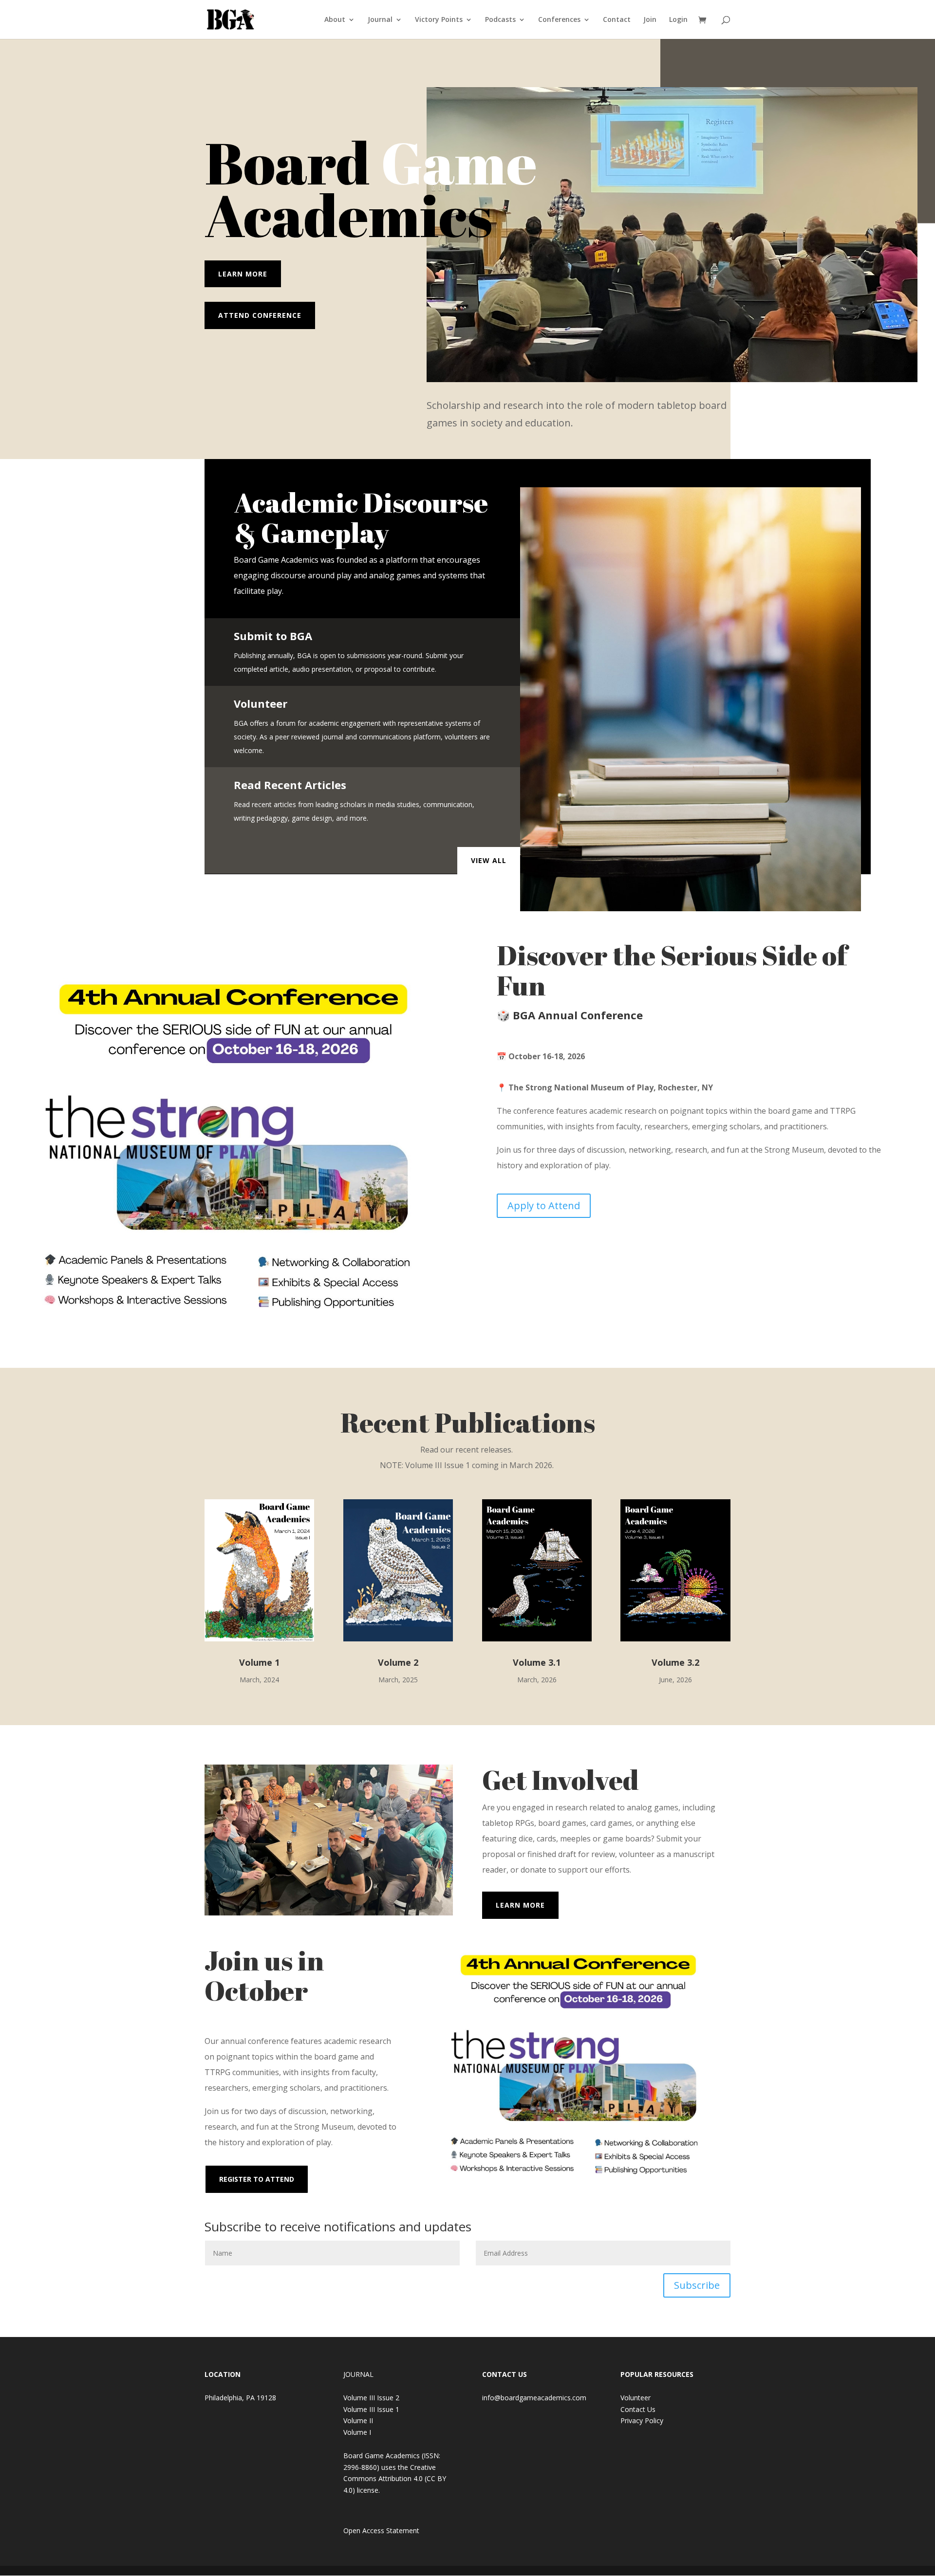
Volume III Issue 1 (371, 2409)
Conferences (559, 20)
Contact (617, 20)
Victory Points (439, 20)
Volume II (358, 2420)
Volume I (357, 2432)
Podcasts (500, 20)
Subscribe (697, 2285)
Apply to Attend (544, 1205)
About (335, 20)
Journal (380, 20)
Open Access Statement (381, 2530)
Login (678, 20)
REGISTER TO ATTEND (257, 2179)
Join (650, 20)
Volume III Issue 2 (371, 2398)
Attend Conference (260, 315)
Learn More (243, 274)
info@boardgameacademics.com (534, 2398)
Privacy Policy (642, 2420)
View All (489, 860)
